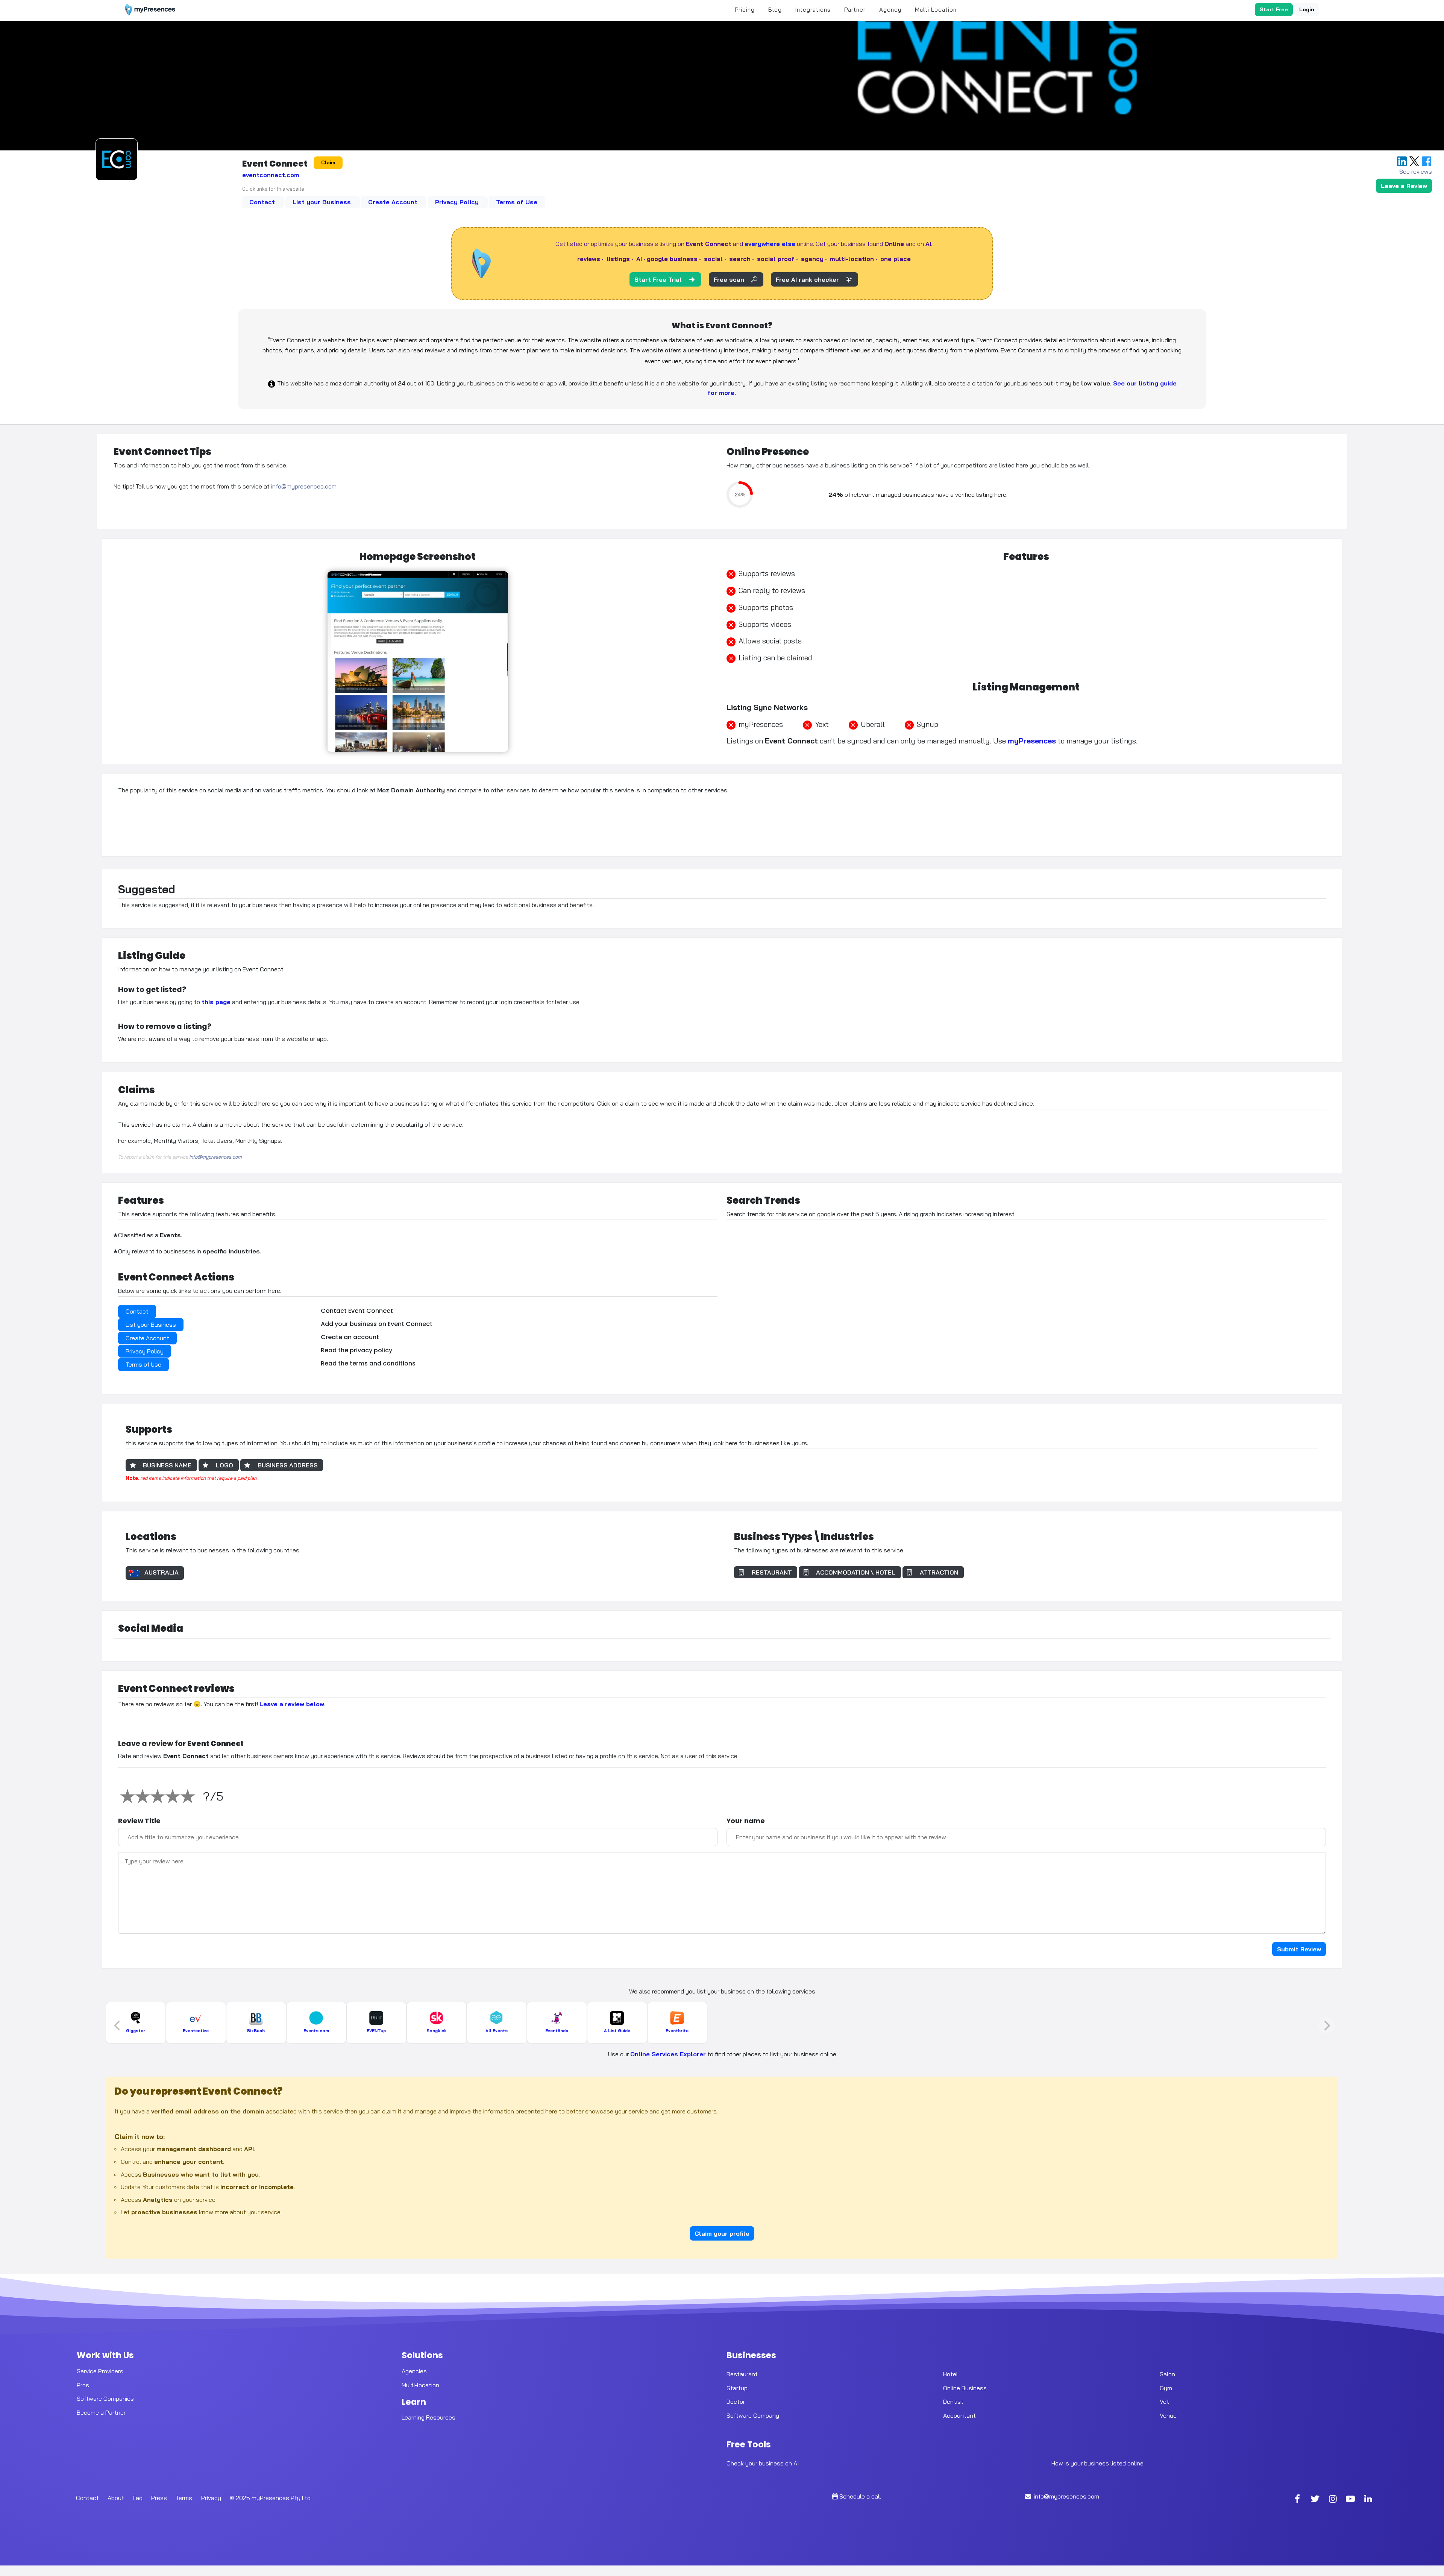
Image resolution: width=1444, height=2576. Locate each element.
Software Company (753, 2415)
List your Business (323, 202)
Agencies (414, 2371)
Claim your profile (722, 2233)
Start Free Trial (658, 279)
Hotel (950, 2374)
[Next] (1326, 2025)
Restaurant (742, 2374)
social (713, 259)
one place (896, 259)
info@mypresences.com (304, 487)
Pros (83, 2385)
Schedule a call (860, 2496)
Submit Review (1299, 1949)
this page (216, 1002)
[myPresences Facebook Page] (1297, 2500)
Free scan (729, 279)
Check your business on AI (763, 2463)
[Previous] (118, 2025)
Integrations (813, 10)
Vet (1164, 2402)
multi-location (852, 259)
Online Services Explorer (668, 2054)
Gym (1166, 2388)
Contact (263, 202)
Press (159, 2498)
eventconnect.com (271, 175)
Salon (1167, 2374)
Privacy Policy (458, 202)
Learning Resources (428, 2417)
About (116, 2498)
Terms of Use (517, 202)
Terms (184, 2498)
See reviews (1416, 171)
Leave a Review (1404, 186)
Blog (775, 10)
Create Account (394, 202)
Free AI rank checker (807, 279)
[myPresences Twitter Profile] (1315, 2500)
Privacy (211, 2498)
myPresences (1032, 741)
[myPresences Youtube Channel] (1350, 2500)
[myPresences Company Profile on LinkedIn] (1368, 2500)
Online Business (965, 2388)
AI (639, 259)
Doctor (736, 2402)
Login (1307, 9)
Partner (855, 10)
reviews (589, 259)
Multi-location (420, 2385)
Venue (1168, 2415)
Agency (890, 10)
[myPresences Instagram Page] (1333, 2500)
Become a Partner (101, 2412)
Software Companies (105, 2399)
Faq (138, 2498)
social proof (776, 259)
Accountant (959, 2415)
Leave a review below (292, 1704)
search (740, 259)
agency (812, 259)
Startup (737, 2388)
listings (618, 259)
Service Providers (100, 2371)
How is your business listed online (1097, 2463)
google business (672, 259)
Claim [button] (328, 162)
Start (1274, 9)
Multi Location (936, 10)
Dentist (953, 2402)
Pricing (745, 10)
